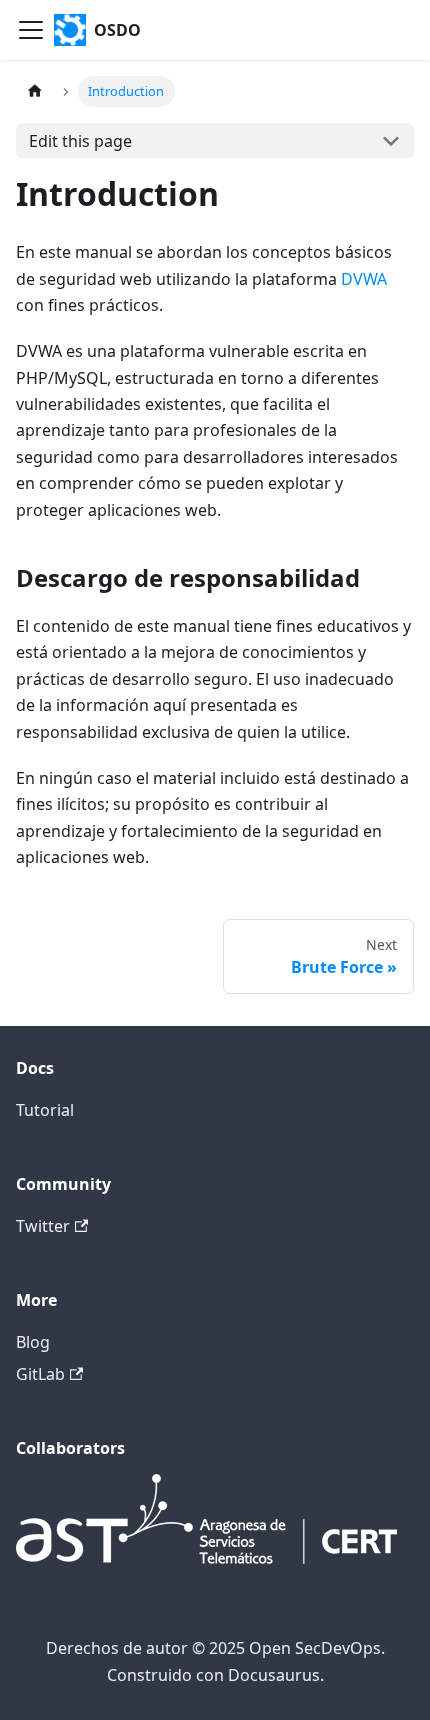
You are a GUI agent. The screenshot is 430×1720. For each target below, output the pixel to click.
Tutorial (45, 1110)
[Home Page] (35, 91)
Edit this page (80, 141)
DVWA (364, 279)
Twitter (43, 1226)
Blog (33, 1342)
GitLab (40, 1374)
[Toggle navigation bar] (31, 30)
